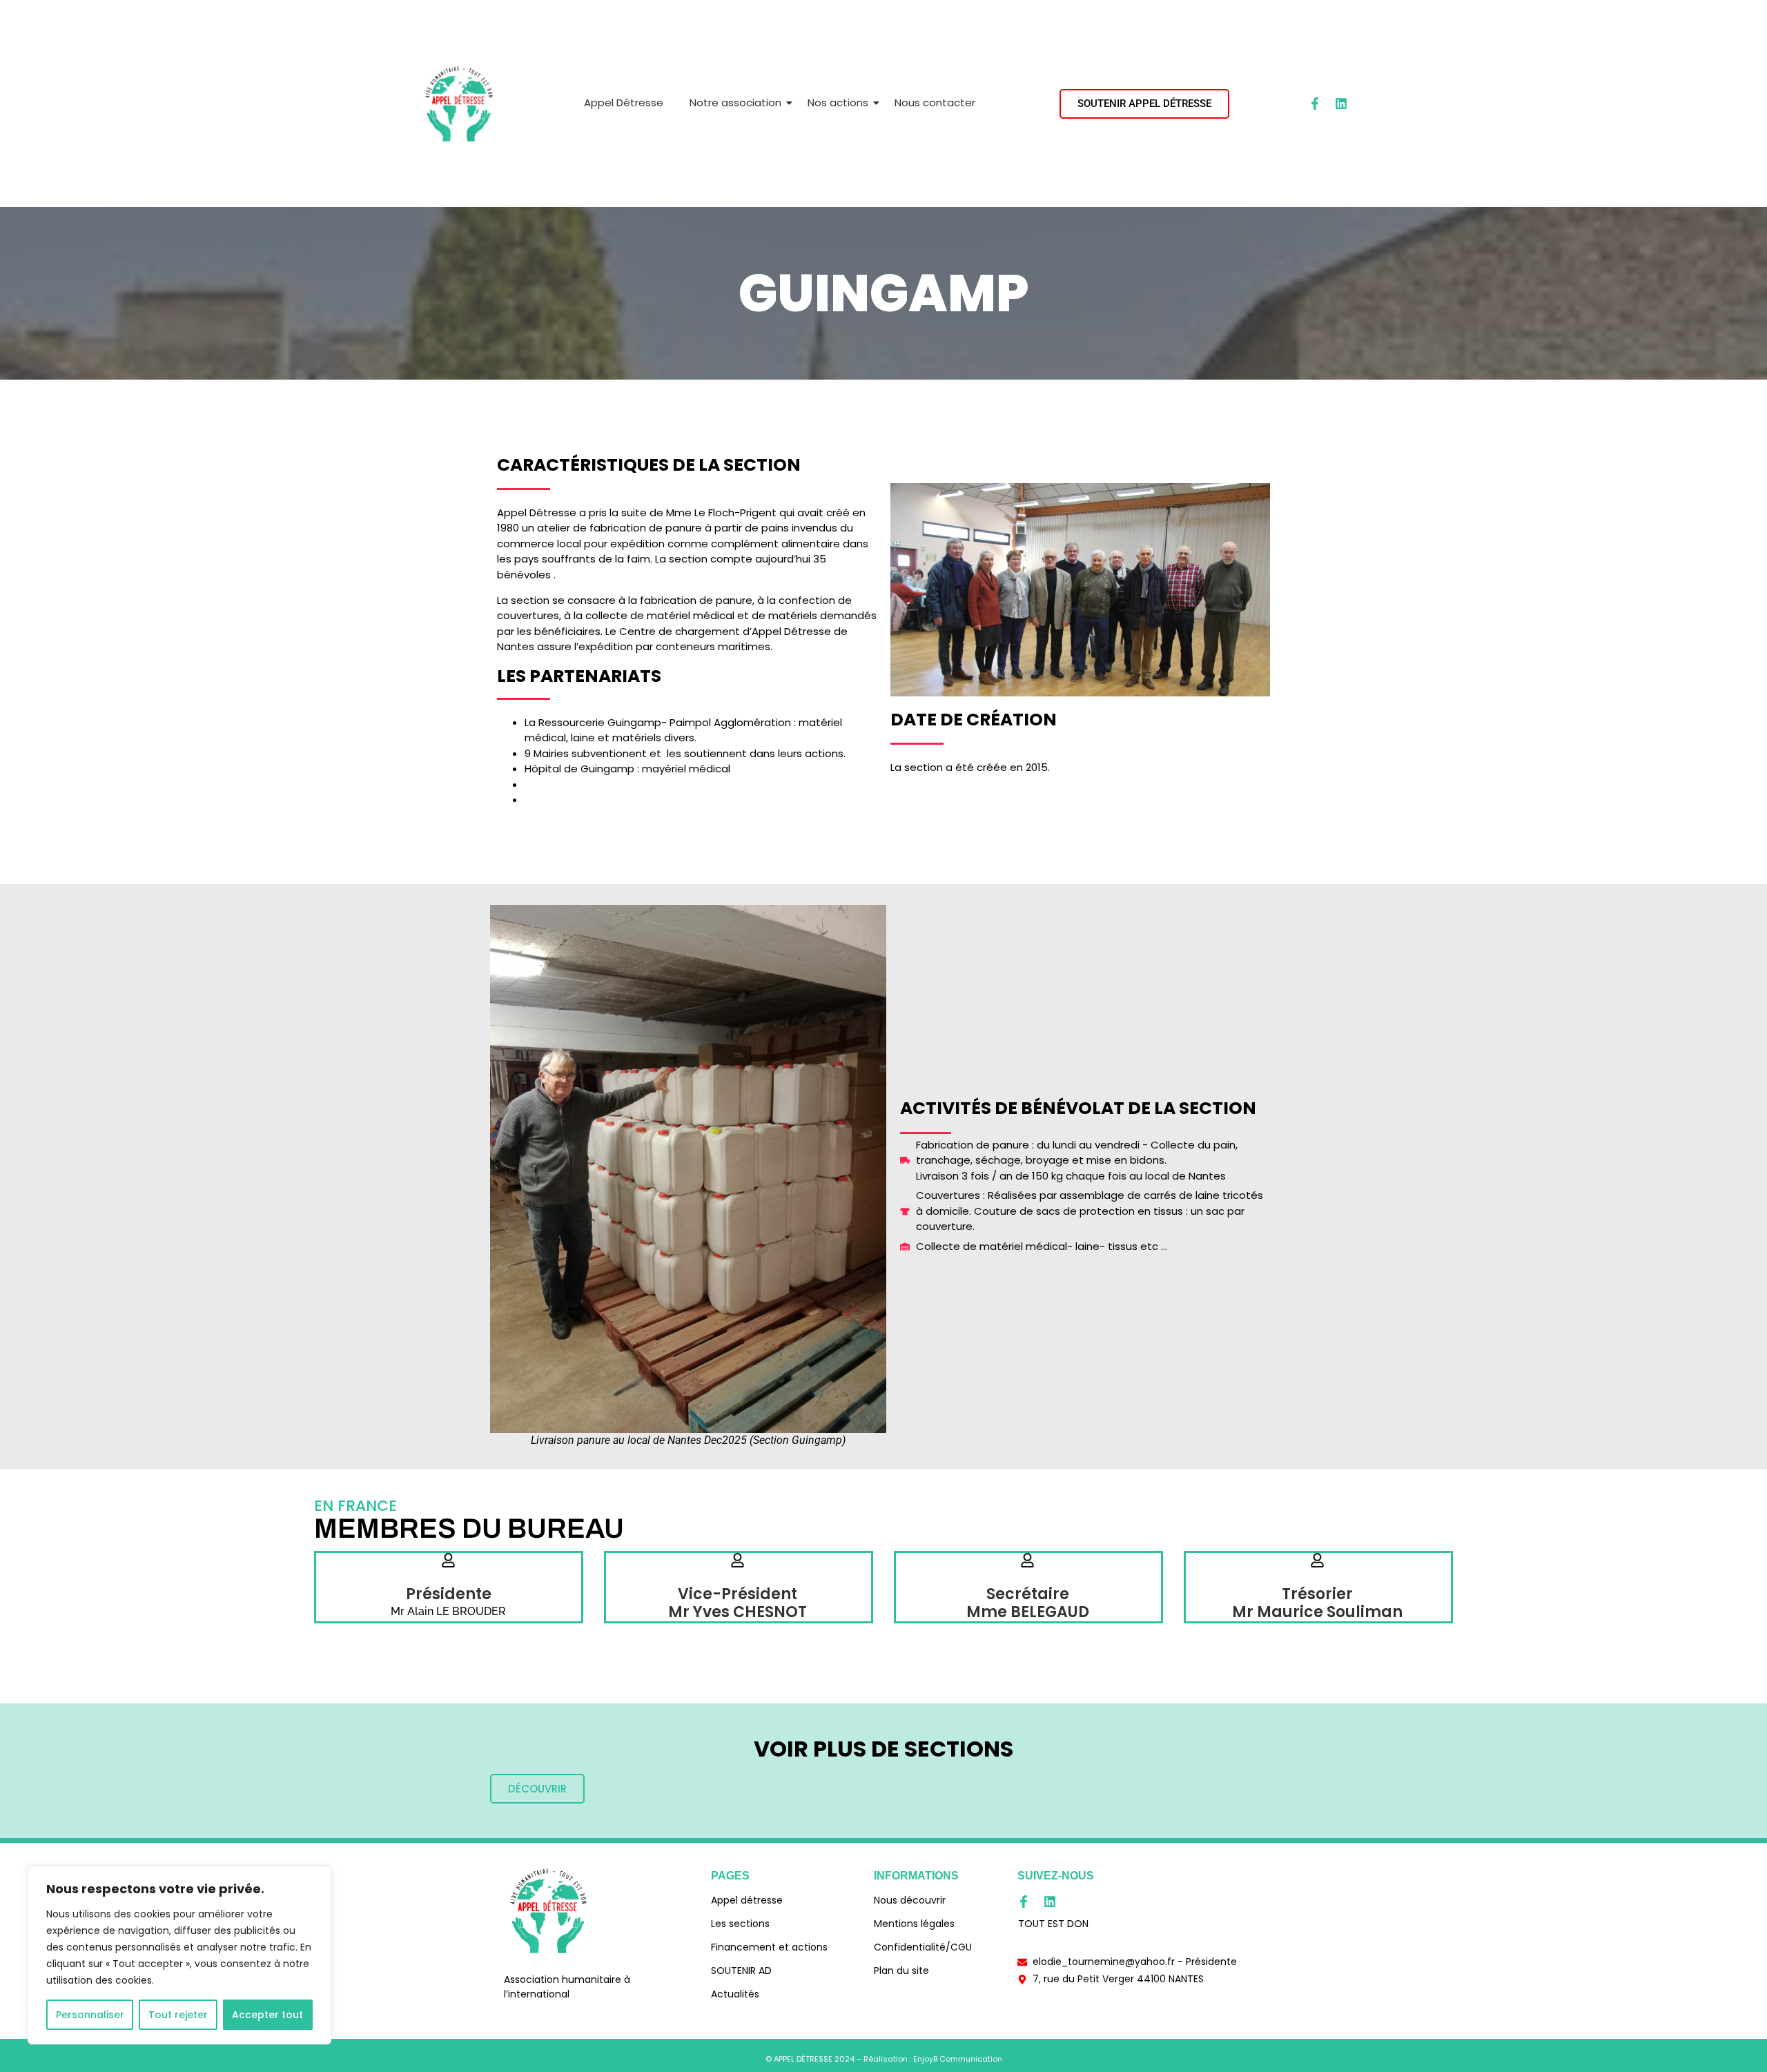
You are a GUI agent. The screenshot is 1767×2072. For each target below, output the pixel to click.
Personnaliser (90, 2015)
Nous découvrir (910, 1900)
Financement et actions (769, 1947)
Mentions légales (914, 1924)
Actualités (735, 1994)
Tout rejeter (178, 2015)
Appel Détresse (624, 102)
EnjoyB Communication (958, 2059)
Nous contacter (935, 102)
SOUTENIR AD (741, 1971)
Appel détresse (747, 1900)
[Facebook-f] (1315, 104)
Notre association (735, 102)
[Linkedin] (1341, 104)
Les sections (740, 1924)
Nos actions (838, 102)
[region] (179, 1955)
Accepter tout (267, 2015)
